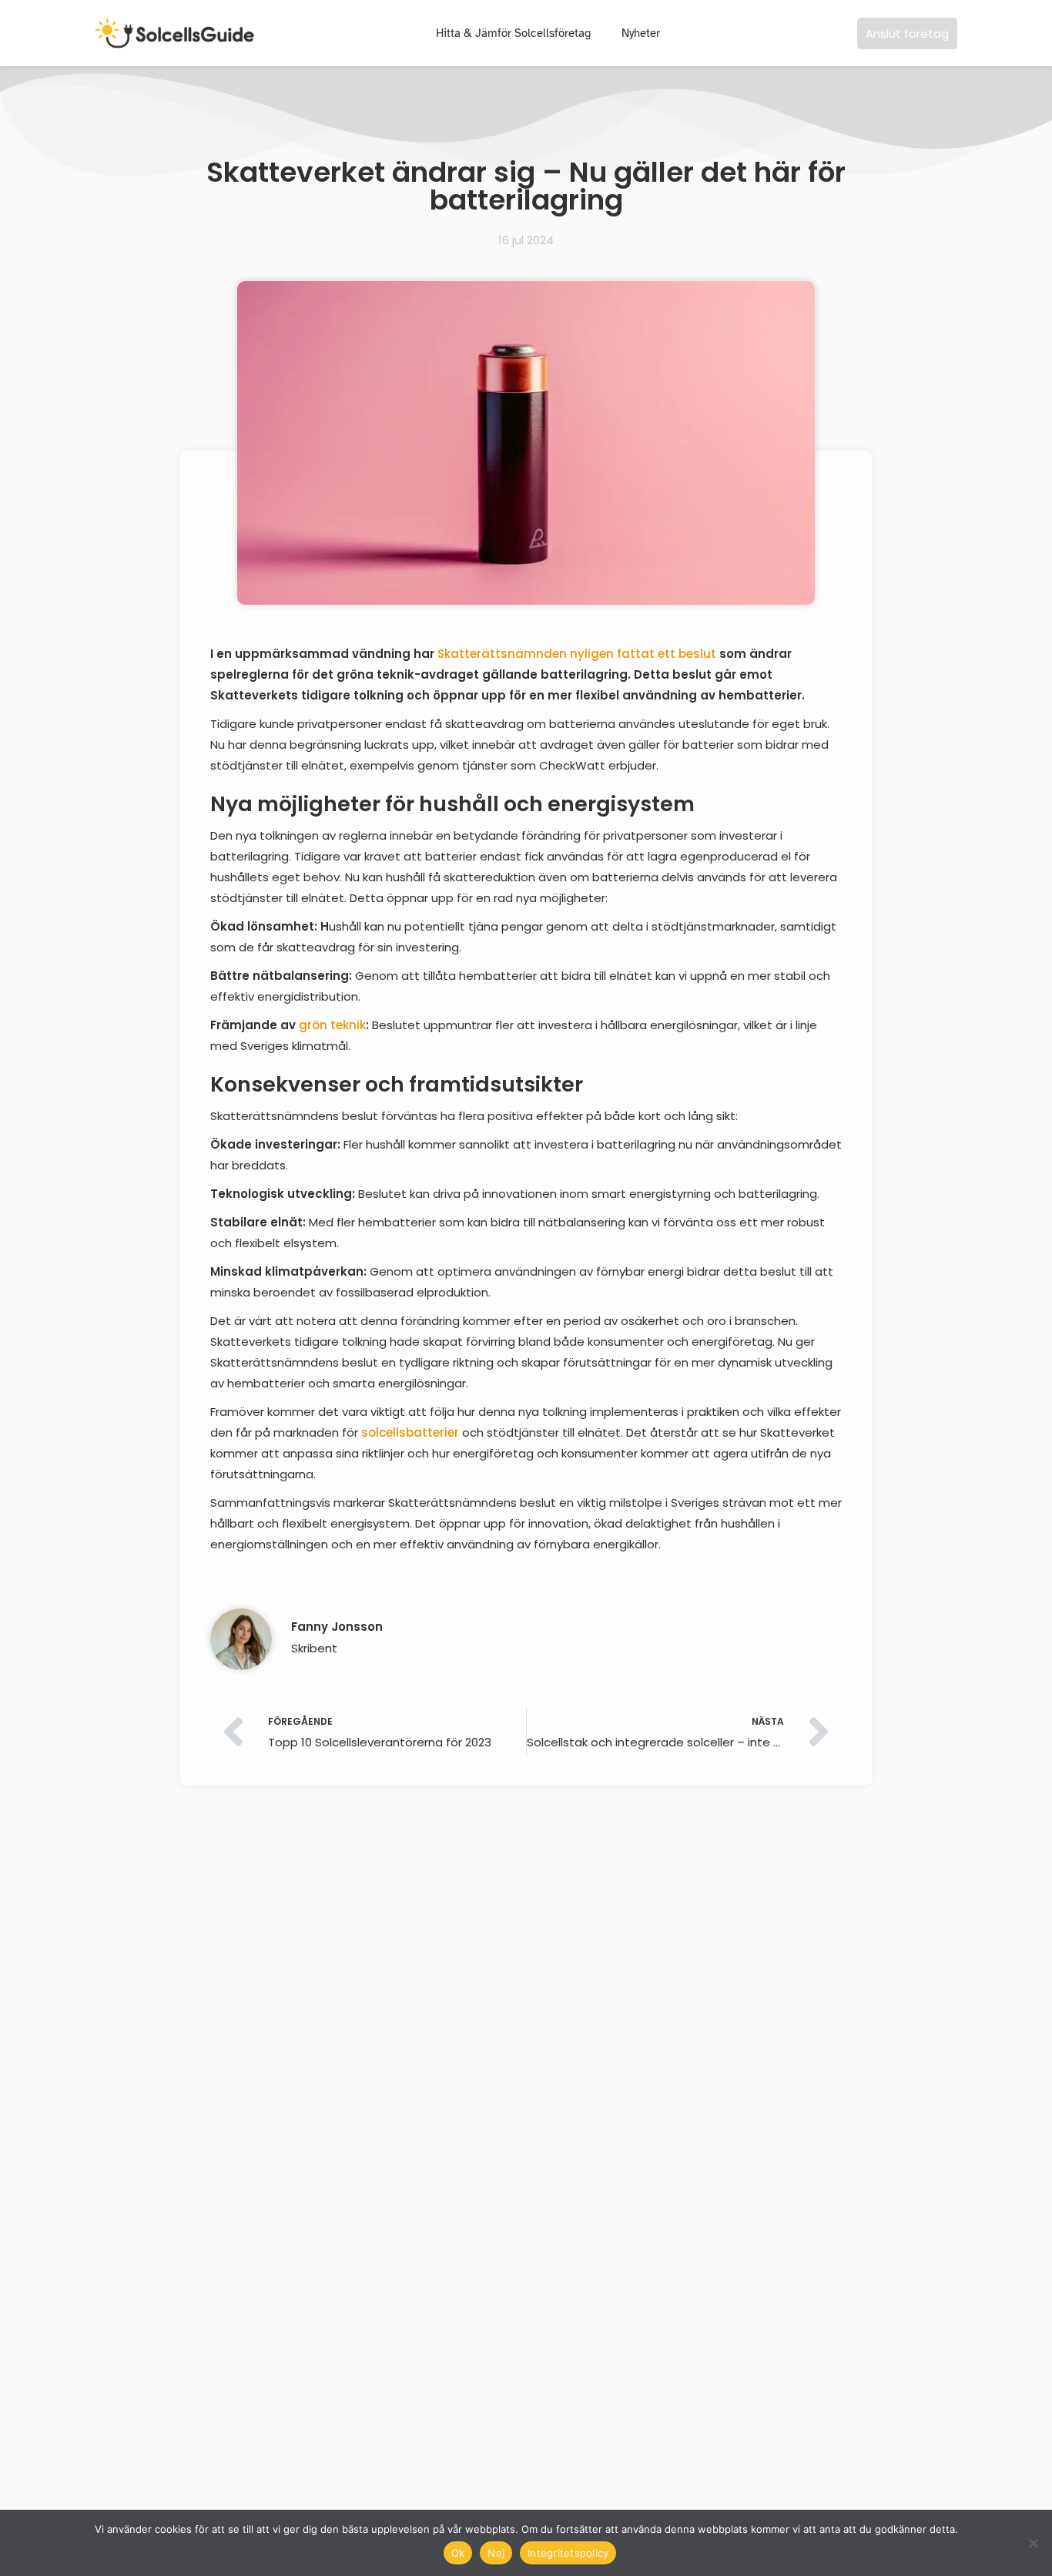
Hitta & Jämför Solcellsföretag (513, 33)
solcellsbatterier (410, 1432)
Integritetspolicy (568, 2553)
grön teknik (332, 1025)
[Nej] (1033, 2543)
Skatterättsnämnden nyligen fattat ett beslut (577, 654)
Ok (458, 2553)
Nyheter (641, 33)
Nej (496, 2553)
